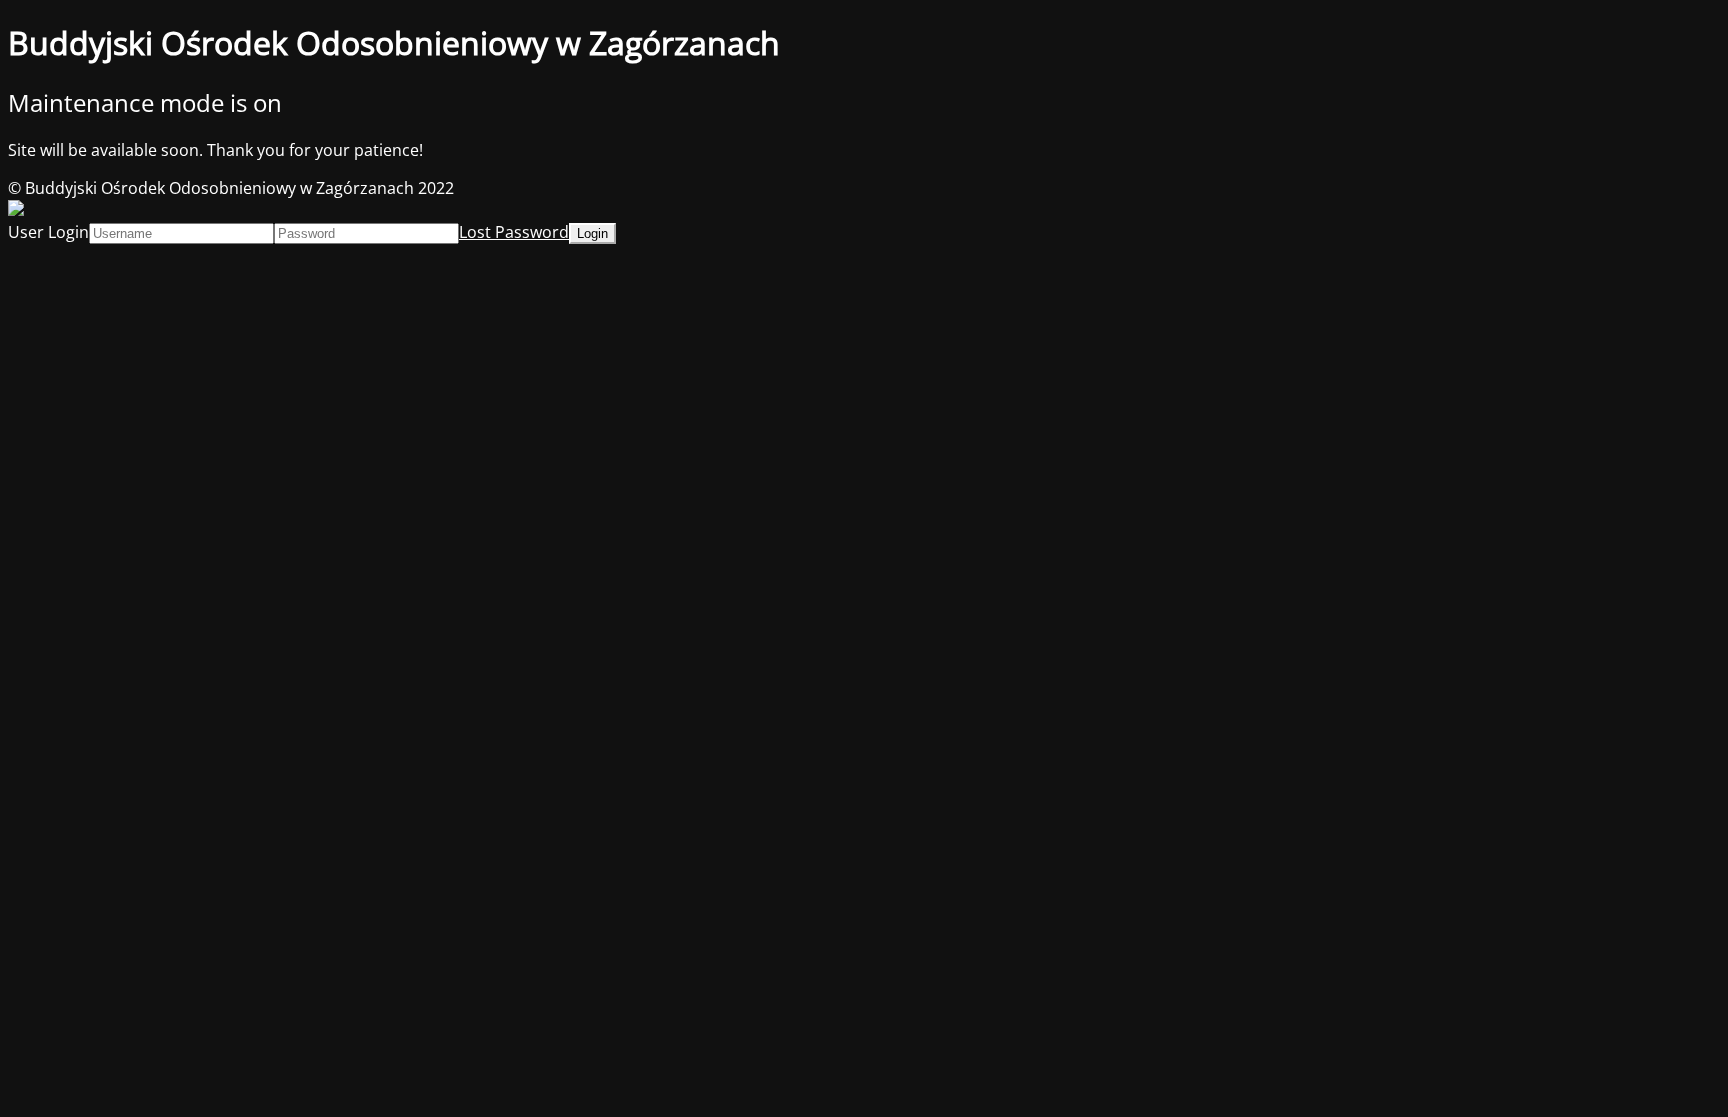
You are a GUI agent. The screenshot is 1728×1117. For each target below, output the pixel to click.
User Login (48, 232)
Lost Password (514, 232)
